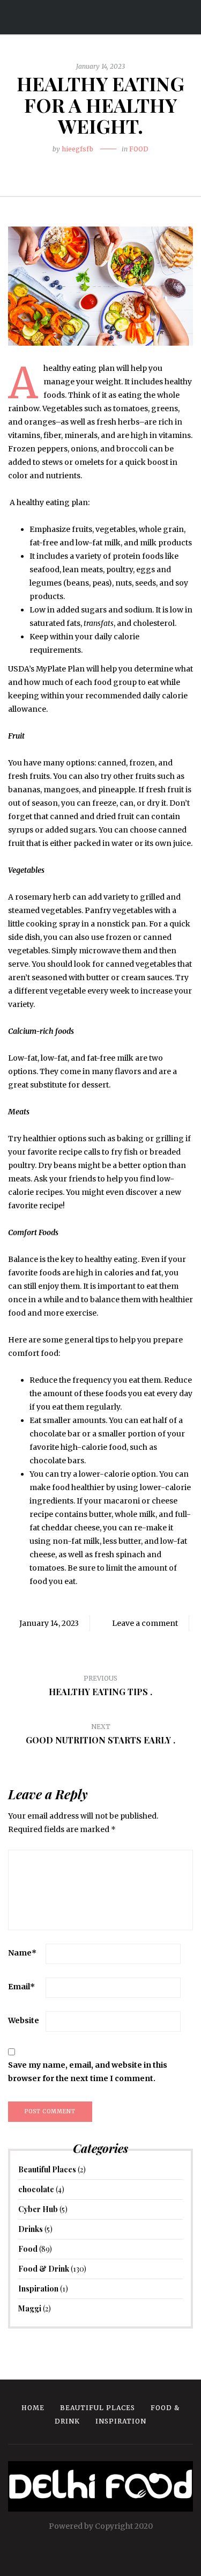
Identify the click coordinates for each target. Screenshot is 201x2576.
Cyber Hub (38, 2209)
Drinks (31, 2229)
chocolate (36, 2189)
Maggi (30, 2308)
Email (21, 1987)
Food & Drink (44, 2269)
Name (22, 1953)
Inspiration (38, 2289)
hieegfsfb (77, 149)
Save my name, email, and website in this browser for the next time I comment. (88, 2072)
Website (24, 2020)
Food (139, 149)
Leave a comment (145, 1623)
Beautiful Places (47, 2169)
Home (33, 2408)
